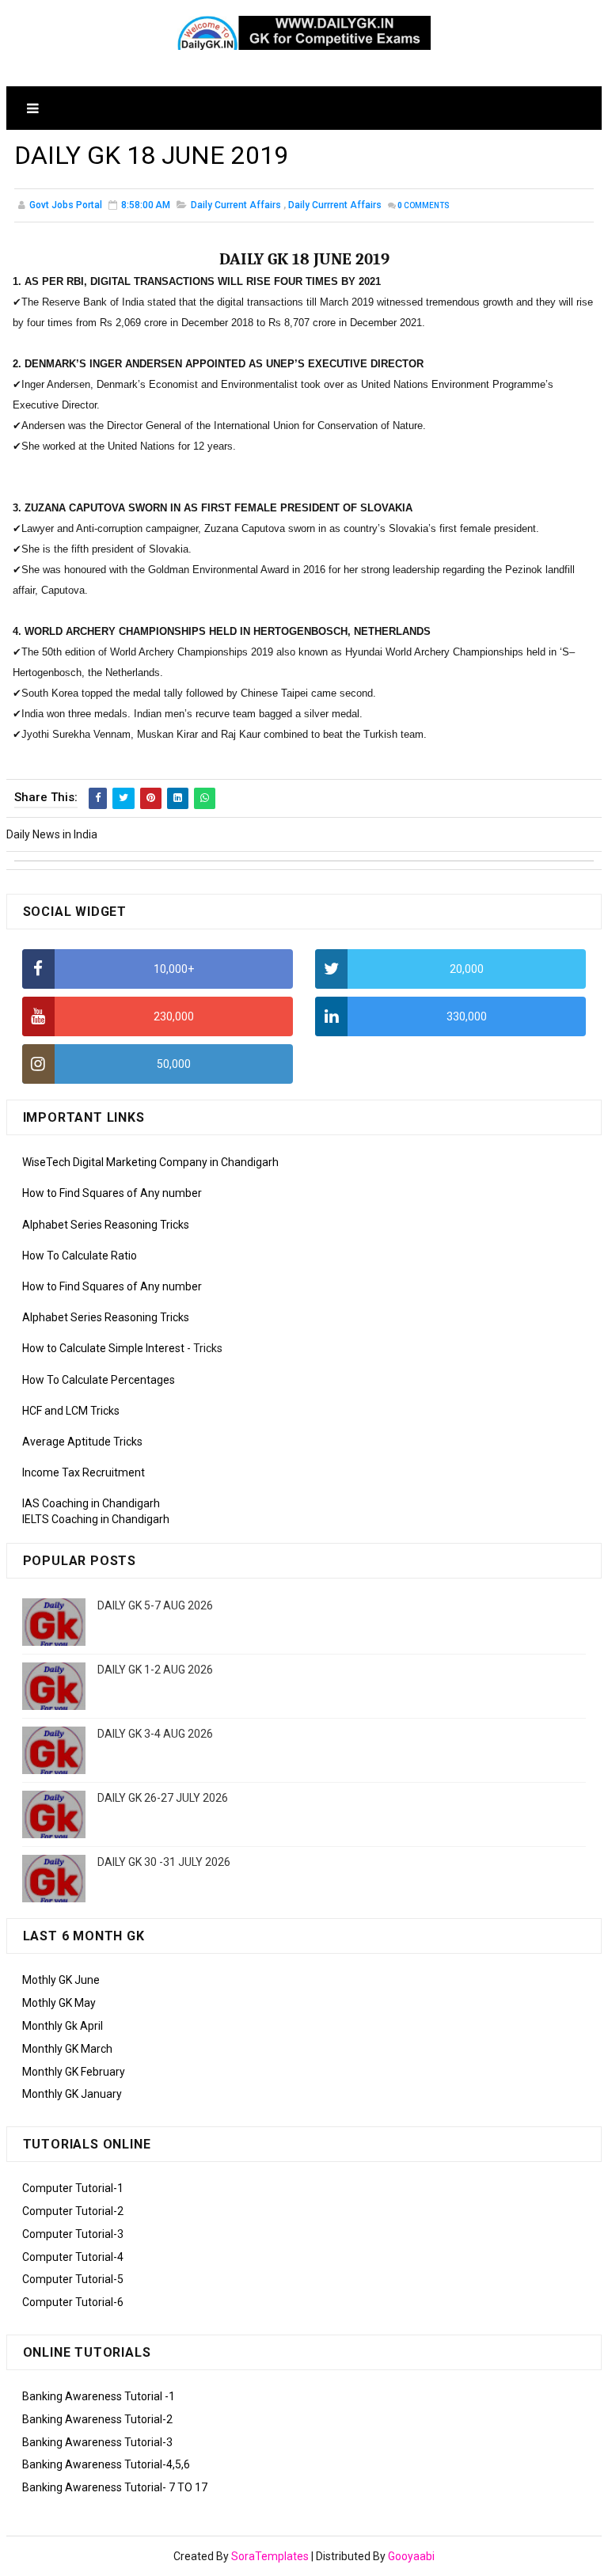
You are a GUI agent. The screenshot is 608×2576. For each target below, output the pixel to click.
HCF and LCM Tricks (71, 1411)
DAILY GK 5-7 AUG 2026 (155, 1605)
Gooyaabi (411, 2556)
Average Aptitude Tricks (82, 1442)
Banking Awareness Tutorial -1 (99, 2396)
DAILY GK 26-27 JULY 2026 (163, 1798)
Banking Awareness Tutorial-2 (97, 2419)
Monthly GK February (74, 2072)
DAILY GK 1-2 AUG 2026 (155, 1670)
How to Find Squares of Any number (112, 1193)
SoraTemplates (270, 2556)
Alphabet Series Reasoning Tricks (106, 1225)
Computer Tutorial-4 (73, 2257)
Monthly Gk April (63, 2026)
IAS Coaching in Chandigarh (91, 1503)
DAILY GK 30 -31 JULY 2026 (164, 1862)
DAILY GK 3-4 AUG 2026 (155, 1734)
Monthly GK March (67, 2049)
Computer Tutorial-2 (73, 2211)
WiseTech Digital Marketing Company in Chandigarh (150, 1162)
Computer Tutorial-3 (73, 2234)
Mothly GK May (59, 2003)
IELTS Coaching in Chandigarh (96, 1519)
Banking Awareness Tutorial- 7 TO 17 (115, 2487)
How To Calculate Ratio (80, 1256)
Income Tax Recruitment (84, 1472)
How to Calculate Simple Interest (103, 1348)
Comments (424, 205)
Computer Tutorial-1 (73, 2188)
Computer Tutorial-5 (73, 2279)
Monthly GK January (72, 2094)
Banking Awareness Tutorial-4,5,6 (106, 2464)
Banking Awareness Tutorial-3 (97, 2442)
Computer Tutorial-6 (73, 2302)
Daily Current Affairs (236, 205)
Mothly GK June (61, 1980)
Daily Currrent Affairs (335, 205)
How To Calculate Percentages (99, 1380)
